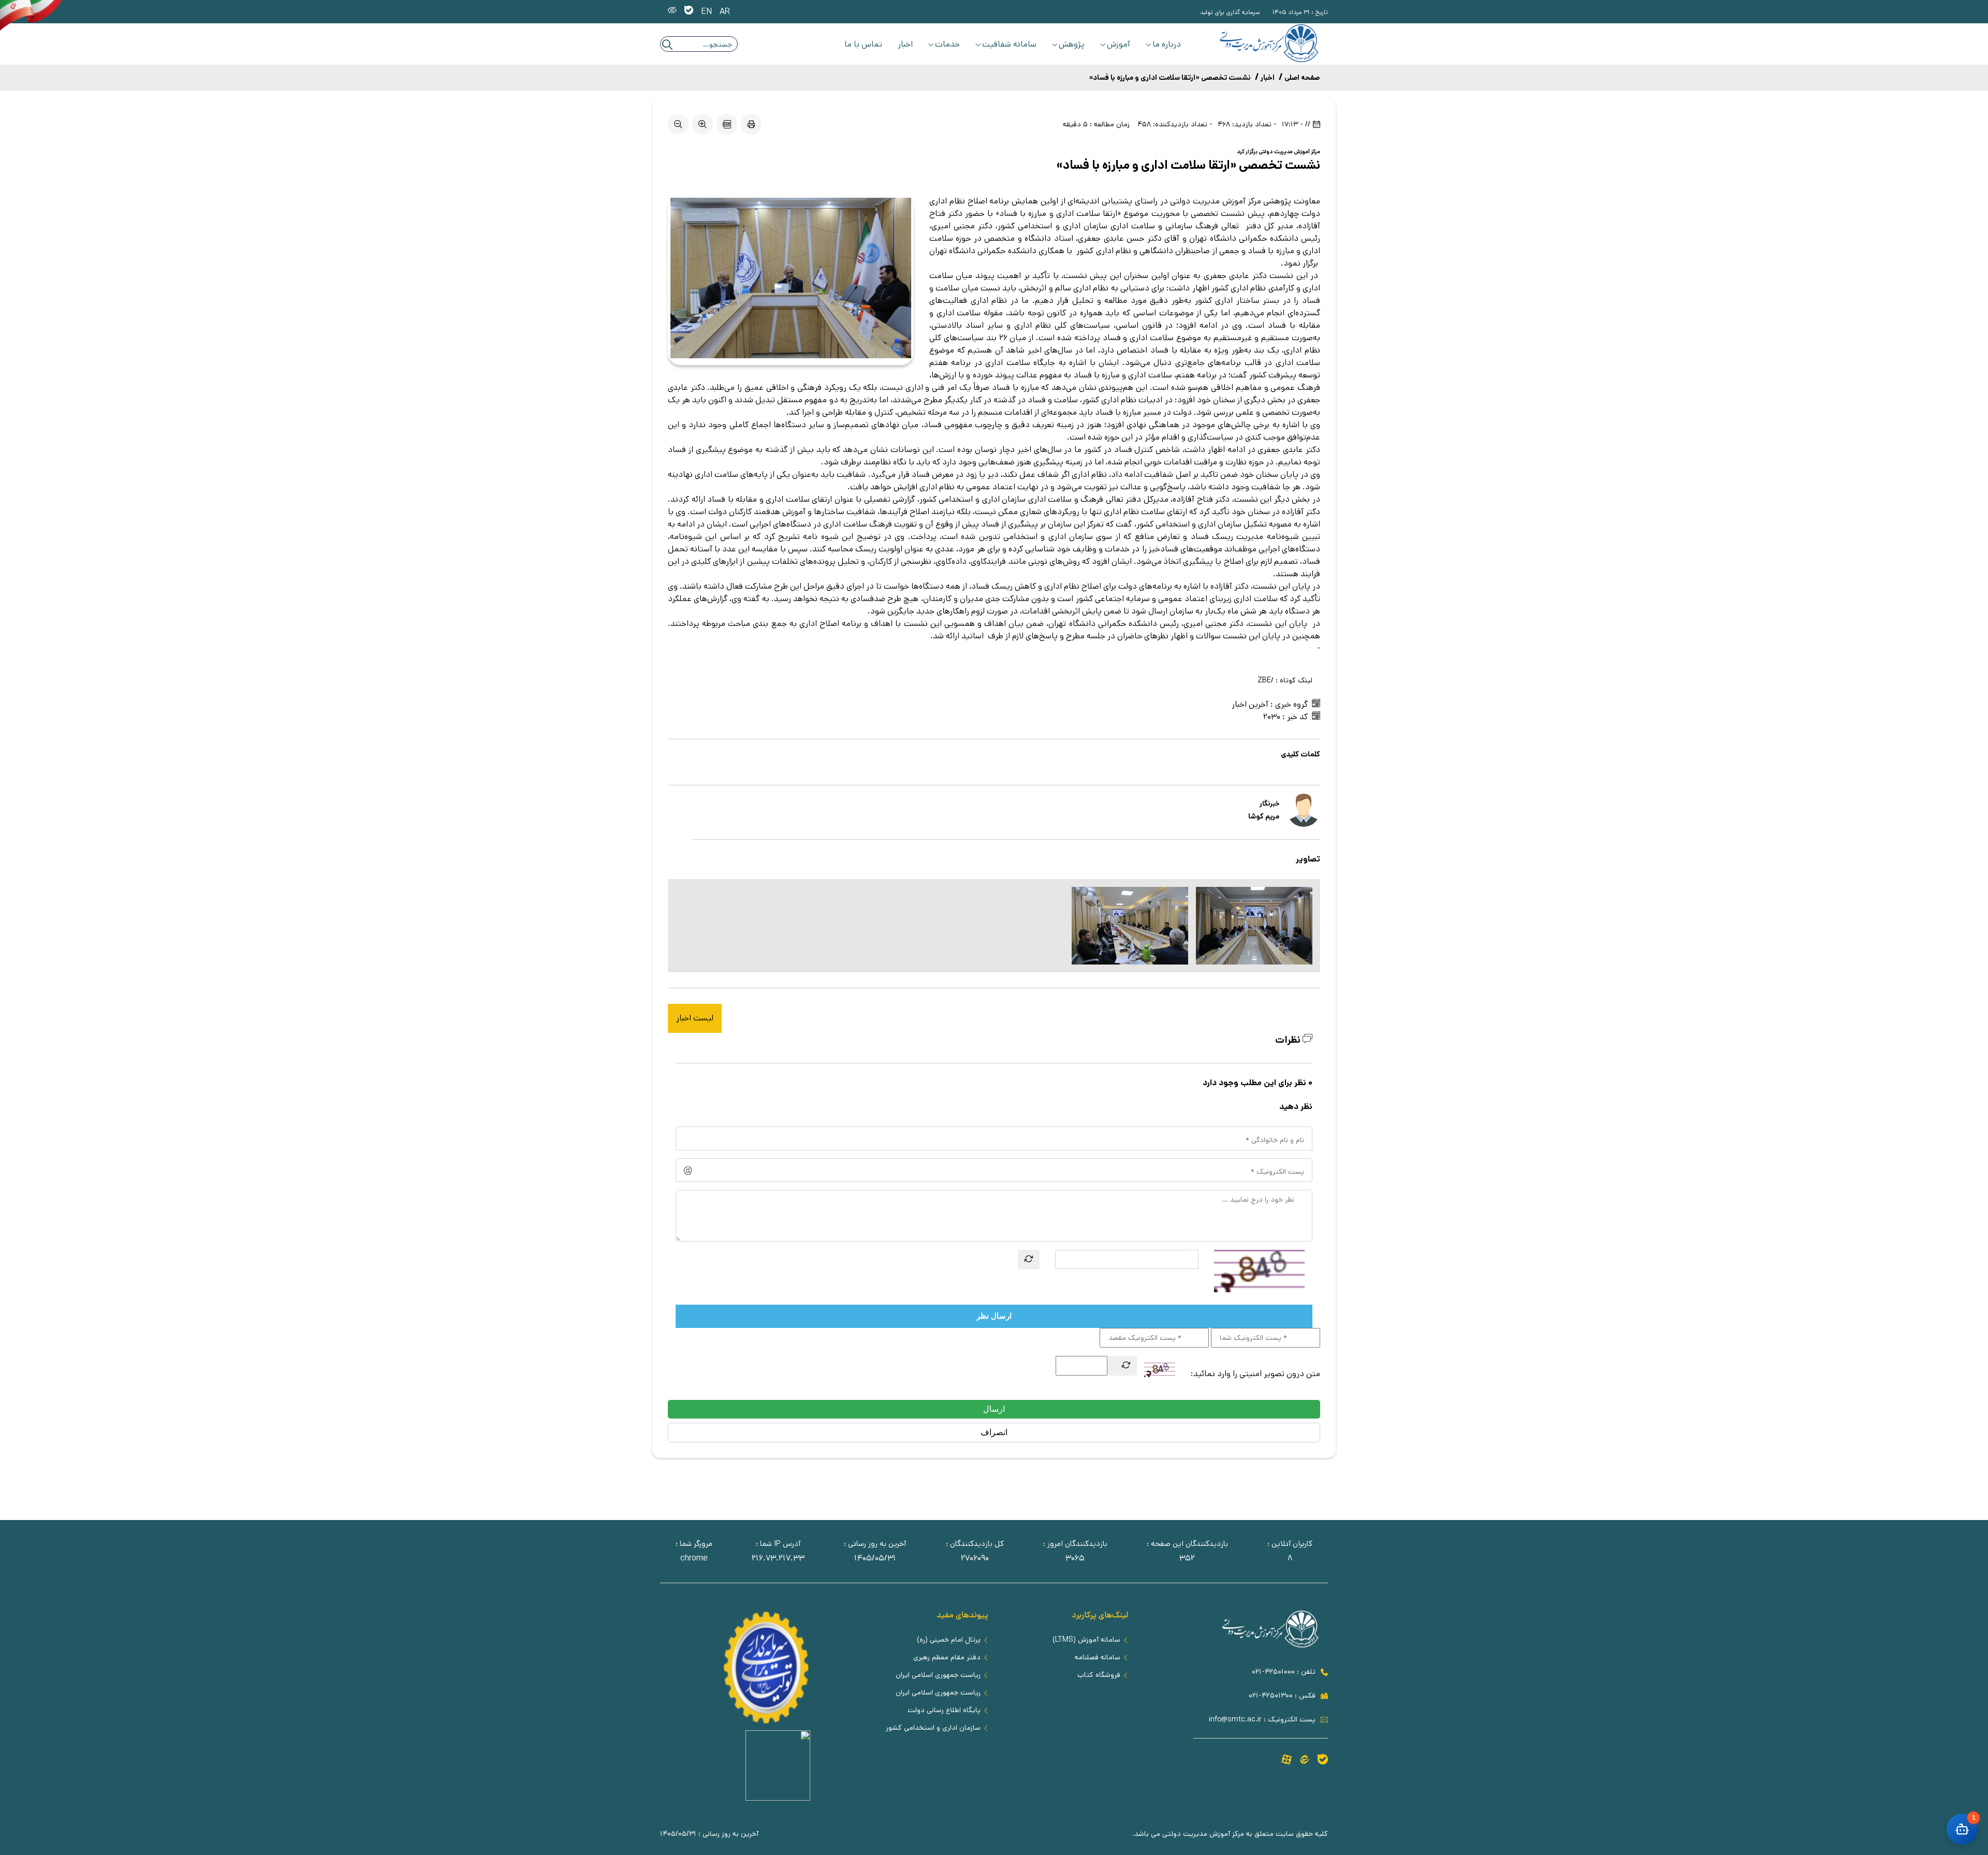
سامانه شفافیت (1009, 44)
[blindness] (672, 12)
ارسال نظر (994, 1316)
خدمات (947, 44)
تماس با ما (863, 44)
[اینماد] (778, 1798)
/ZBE (1266, 680)
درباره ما (1167, 44)
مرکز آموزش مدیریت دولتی (1289, 152)
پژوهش (1072, 44)
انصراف (994, 1432)
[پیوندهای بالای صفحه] (689, 12)
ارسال (994, 1409)
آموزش (1119, 44)
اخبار (905, 44)
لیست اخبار (695, 1018)
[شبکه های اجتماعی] (1323, 1761)
